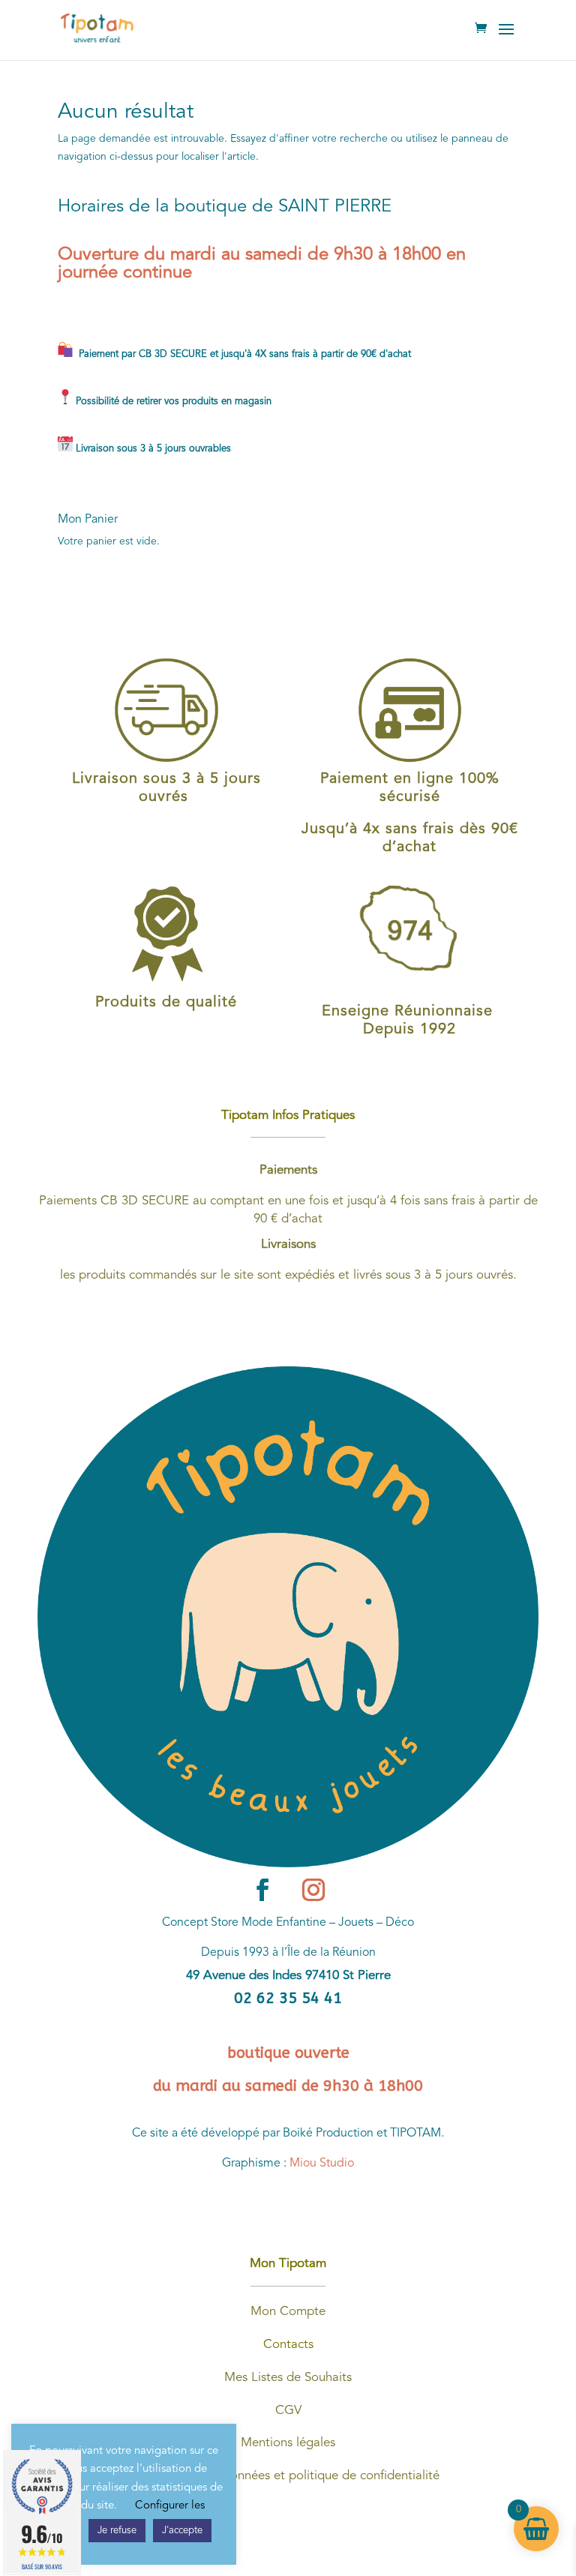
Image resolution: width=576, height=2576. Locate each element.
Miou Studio (322, 2164)
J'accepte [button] (182, 2531)
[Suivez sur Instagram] (313, 1890)
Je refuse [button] (117, 2531)
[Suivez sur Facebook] (262, 1890)
